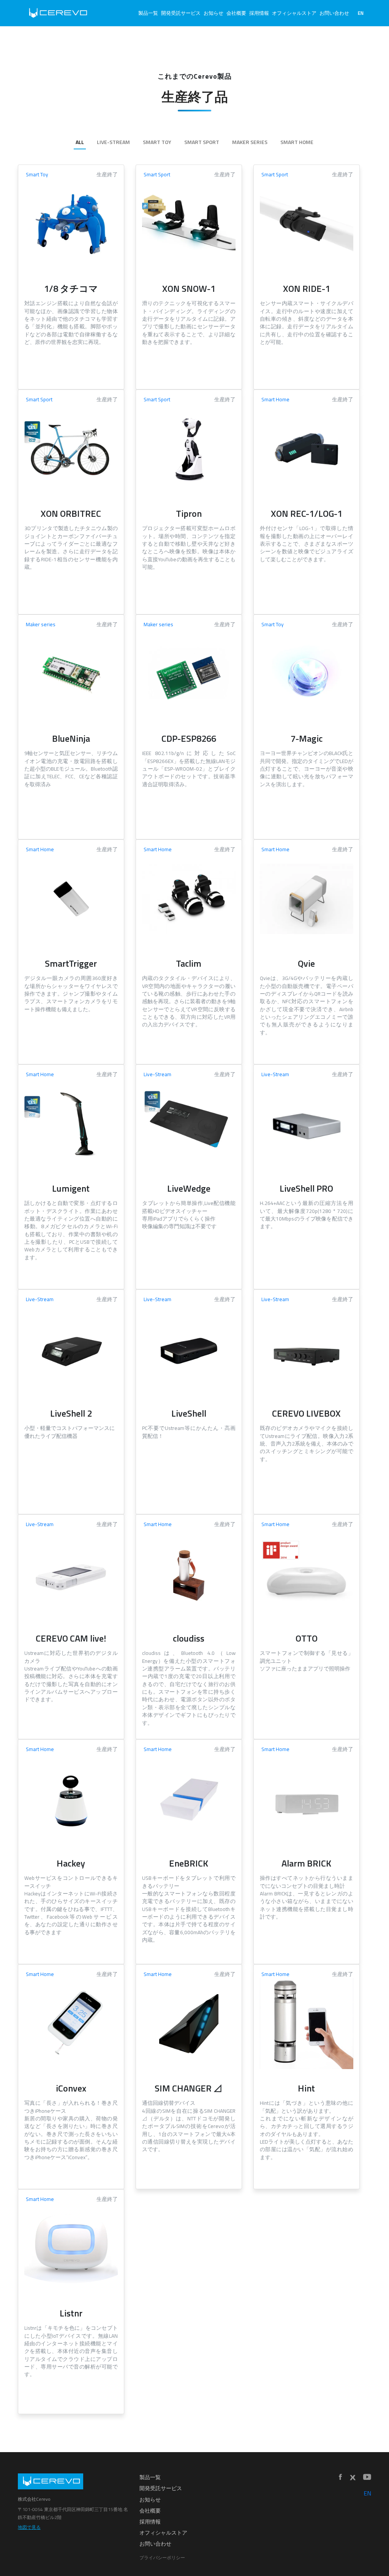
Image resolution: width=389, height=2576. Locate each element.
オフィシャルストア (294, 13)
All (80, 142)
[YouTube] (367, 2477)
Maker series (250, 142)
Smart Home (297, 142)
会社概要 (236, 13)
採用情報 (259, 13)
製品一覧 (148, 13)
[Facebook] (340, 2477)
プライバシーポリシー (162, 2558)
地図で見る (29, 2527)
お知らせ (213, 13)
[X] (353, 2478)
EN (361, 13)
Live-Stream (113, 142)
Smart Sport (202, 142)
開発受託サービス (181, 13)
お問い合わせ (334, 13)
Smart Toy (157, 142)
